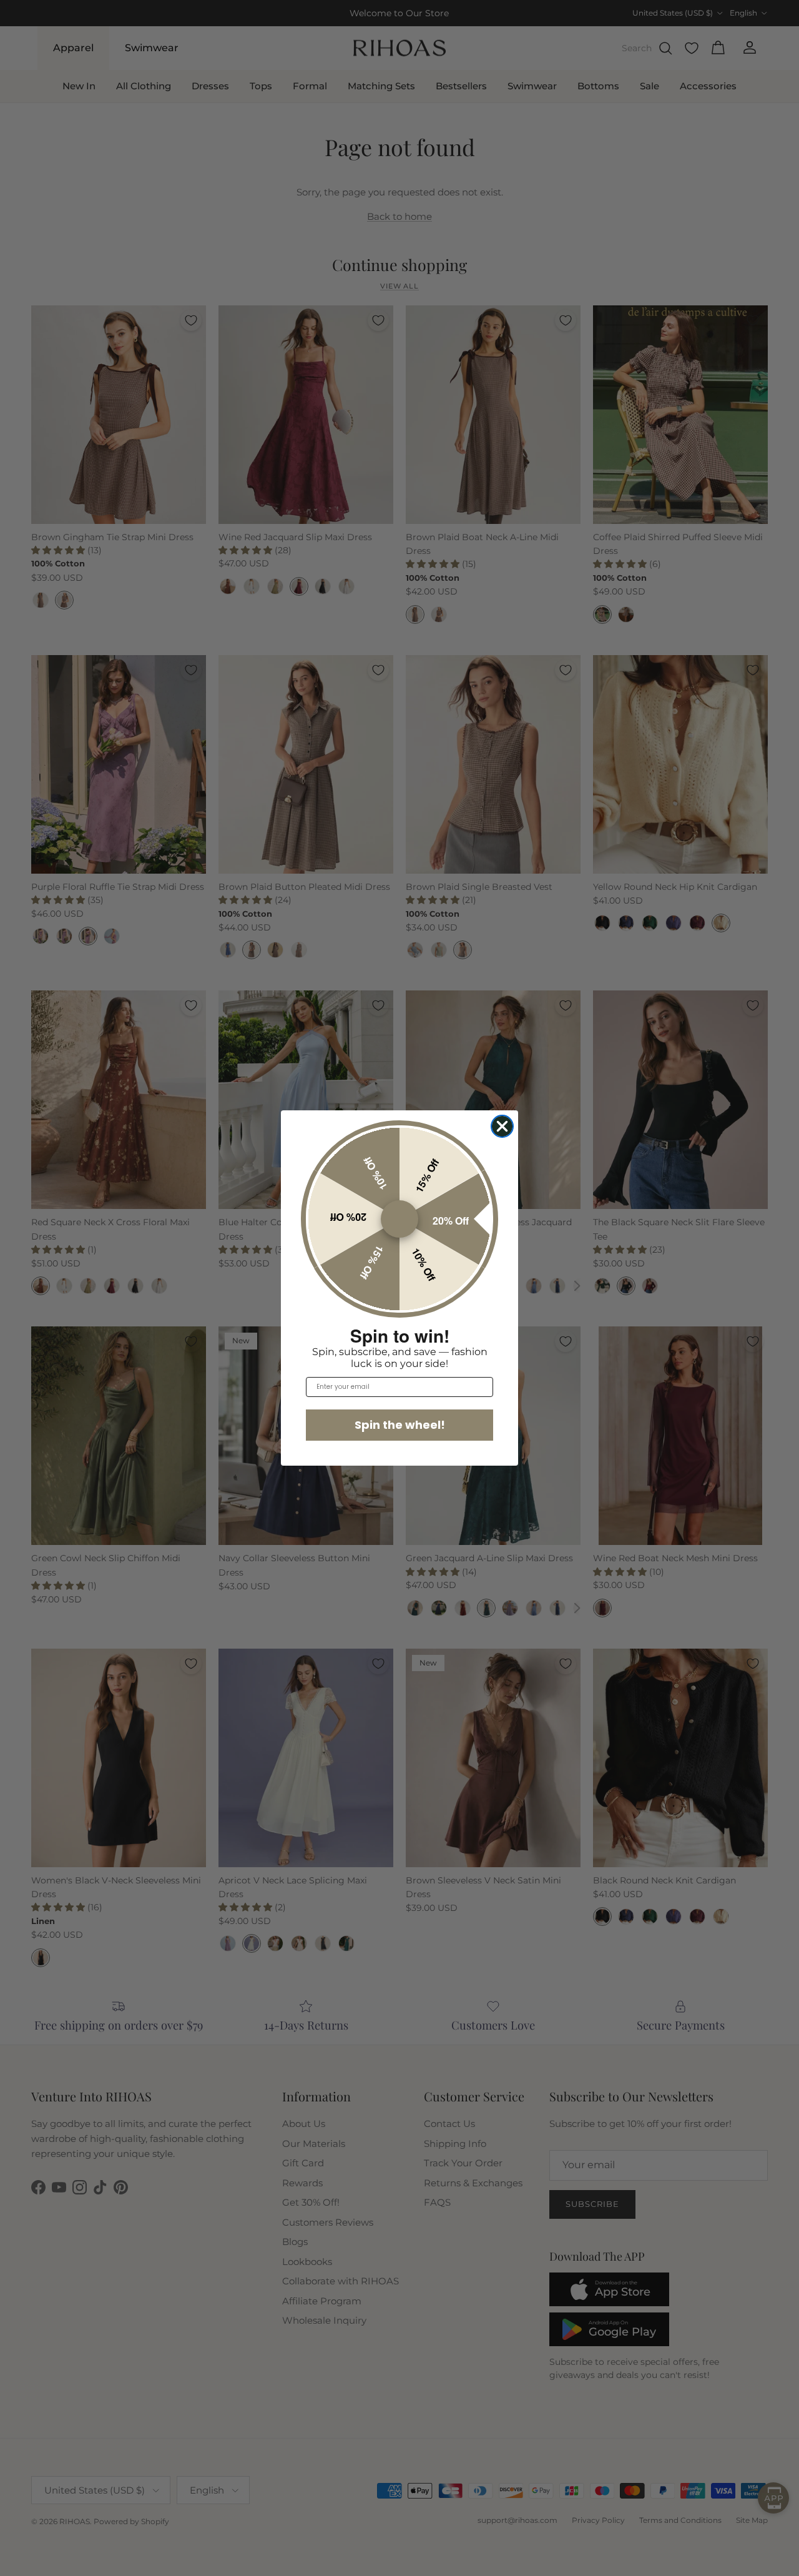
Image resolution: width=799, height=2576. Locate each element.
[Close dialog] (502, 1126)
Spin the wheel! (400, 1425)
